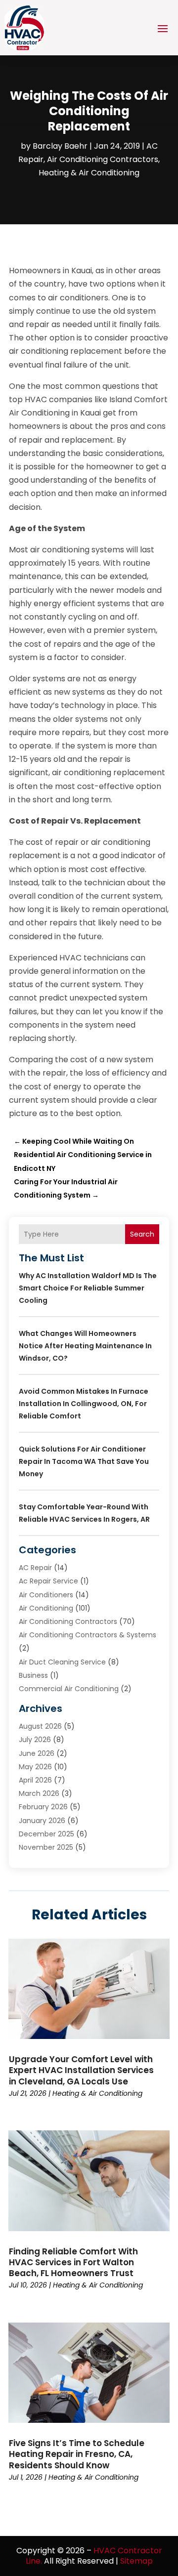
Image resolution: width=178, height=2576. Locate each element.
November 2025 (46, 1847)
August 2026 (40, 1726)
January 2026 (42, 1821)
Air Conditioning (46, 1608)
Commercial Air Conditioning (69, 1689)
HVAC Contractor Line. (94, 2556)
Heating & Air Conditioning (89, 173)
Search (142, 1234)
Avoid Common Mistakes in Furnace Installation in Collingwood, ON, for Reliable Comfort (84, 1404)
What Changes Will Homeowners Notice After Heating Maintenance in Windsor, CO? (85, 1346)
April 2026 (35, 1780)
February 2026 (43, 1807)
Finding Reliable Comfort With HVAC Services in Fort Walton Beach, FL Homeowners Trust (73, 2262)
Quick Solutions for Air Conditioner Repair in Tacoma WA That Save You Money (84, 1461)
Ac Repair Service (48, 1581)
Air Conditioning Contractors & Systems (88, 1635)
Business (33, 1675)
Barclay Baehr (60, 146)
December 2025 (46, 1834)
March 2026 (39, 1793)
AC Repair (35, 1568)
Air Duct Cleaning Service (62, 1662)
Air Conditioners (46, 1595)
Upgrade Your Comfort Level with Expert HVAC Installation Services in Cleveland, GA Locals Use (81, 2070)
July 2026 (35, 1740)
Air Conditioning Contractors (103, 159)
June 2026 (37, 1753)
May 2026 (35, 1767)
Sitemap (136, 2561)
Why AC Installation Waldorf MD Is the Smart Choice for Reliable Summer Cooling (88, 1288)
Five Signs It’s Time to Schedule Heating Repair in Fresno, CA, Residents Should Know (77, 2454)
